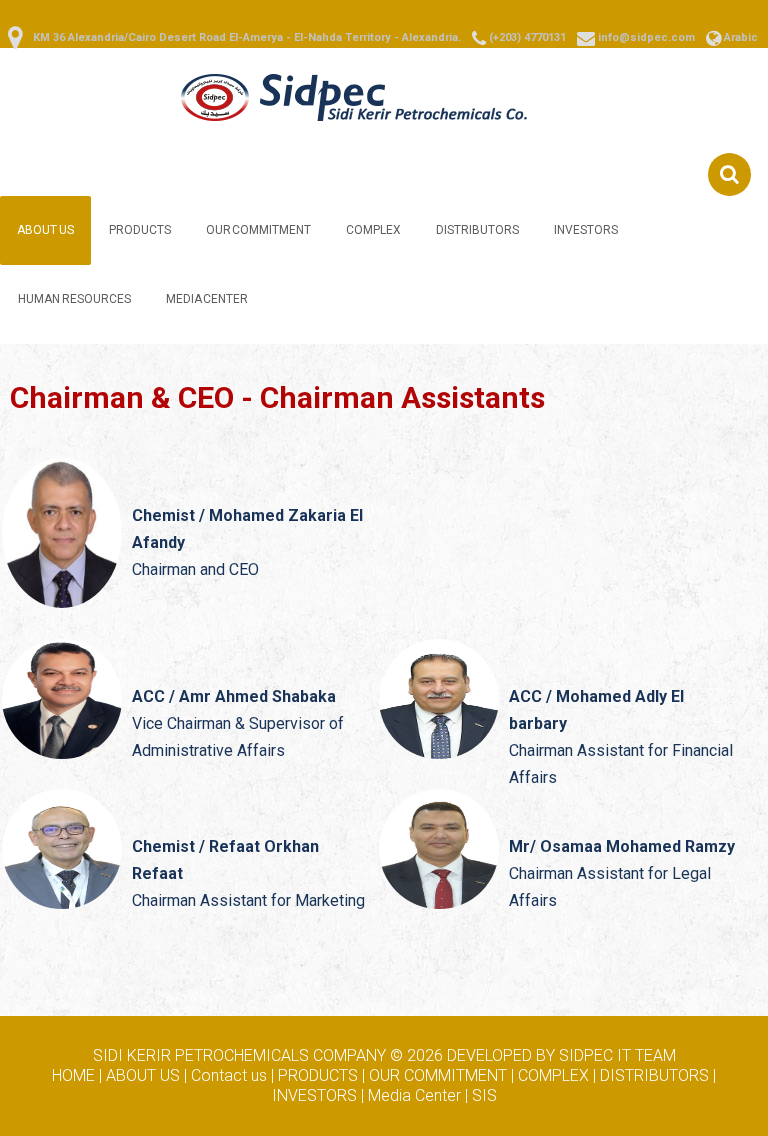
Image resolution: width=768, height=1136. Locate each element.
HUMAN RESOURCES (74, 299)
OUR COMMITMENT (259, 230)
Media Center (207, 299)
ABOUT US (45, 230)
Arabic (741, 37)
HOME (73, 1075)
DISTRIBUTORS (477, 230)
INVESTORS (586, 230)
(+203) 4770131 (527, 37)
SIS (484, 1095)
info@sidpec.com (646, 37)
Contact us (229, 1075)
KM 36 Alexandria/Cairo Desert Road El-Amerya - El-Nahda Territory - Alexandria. (247, 37)
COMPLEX (373, 230)
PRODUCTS (140, 230)
